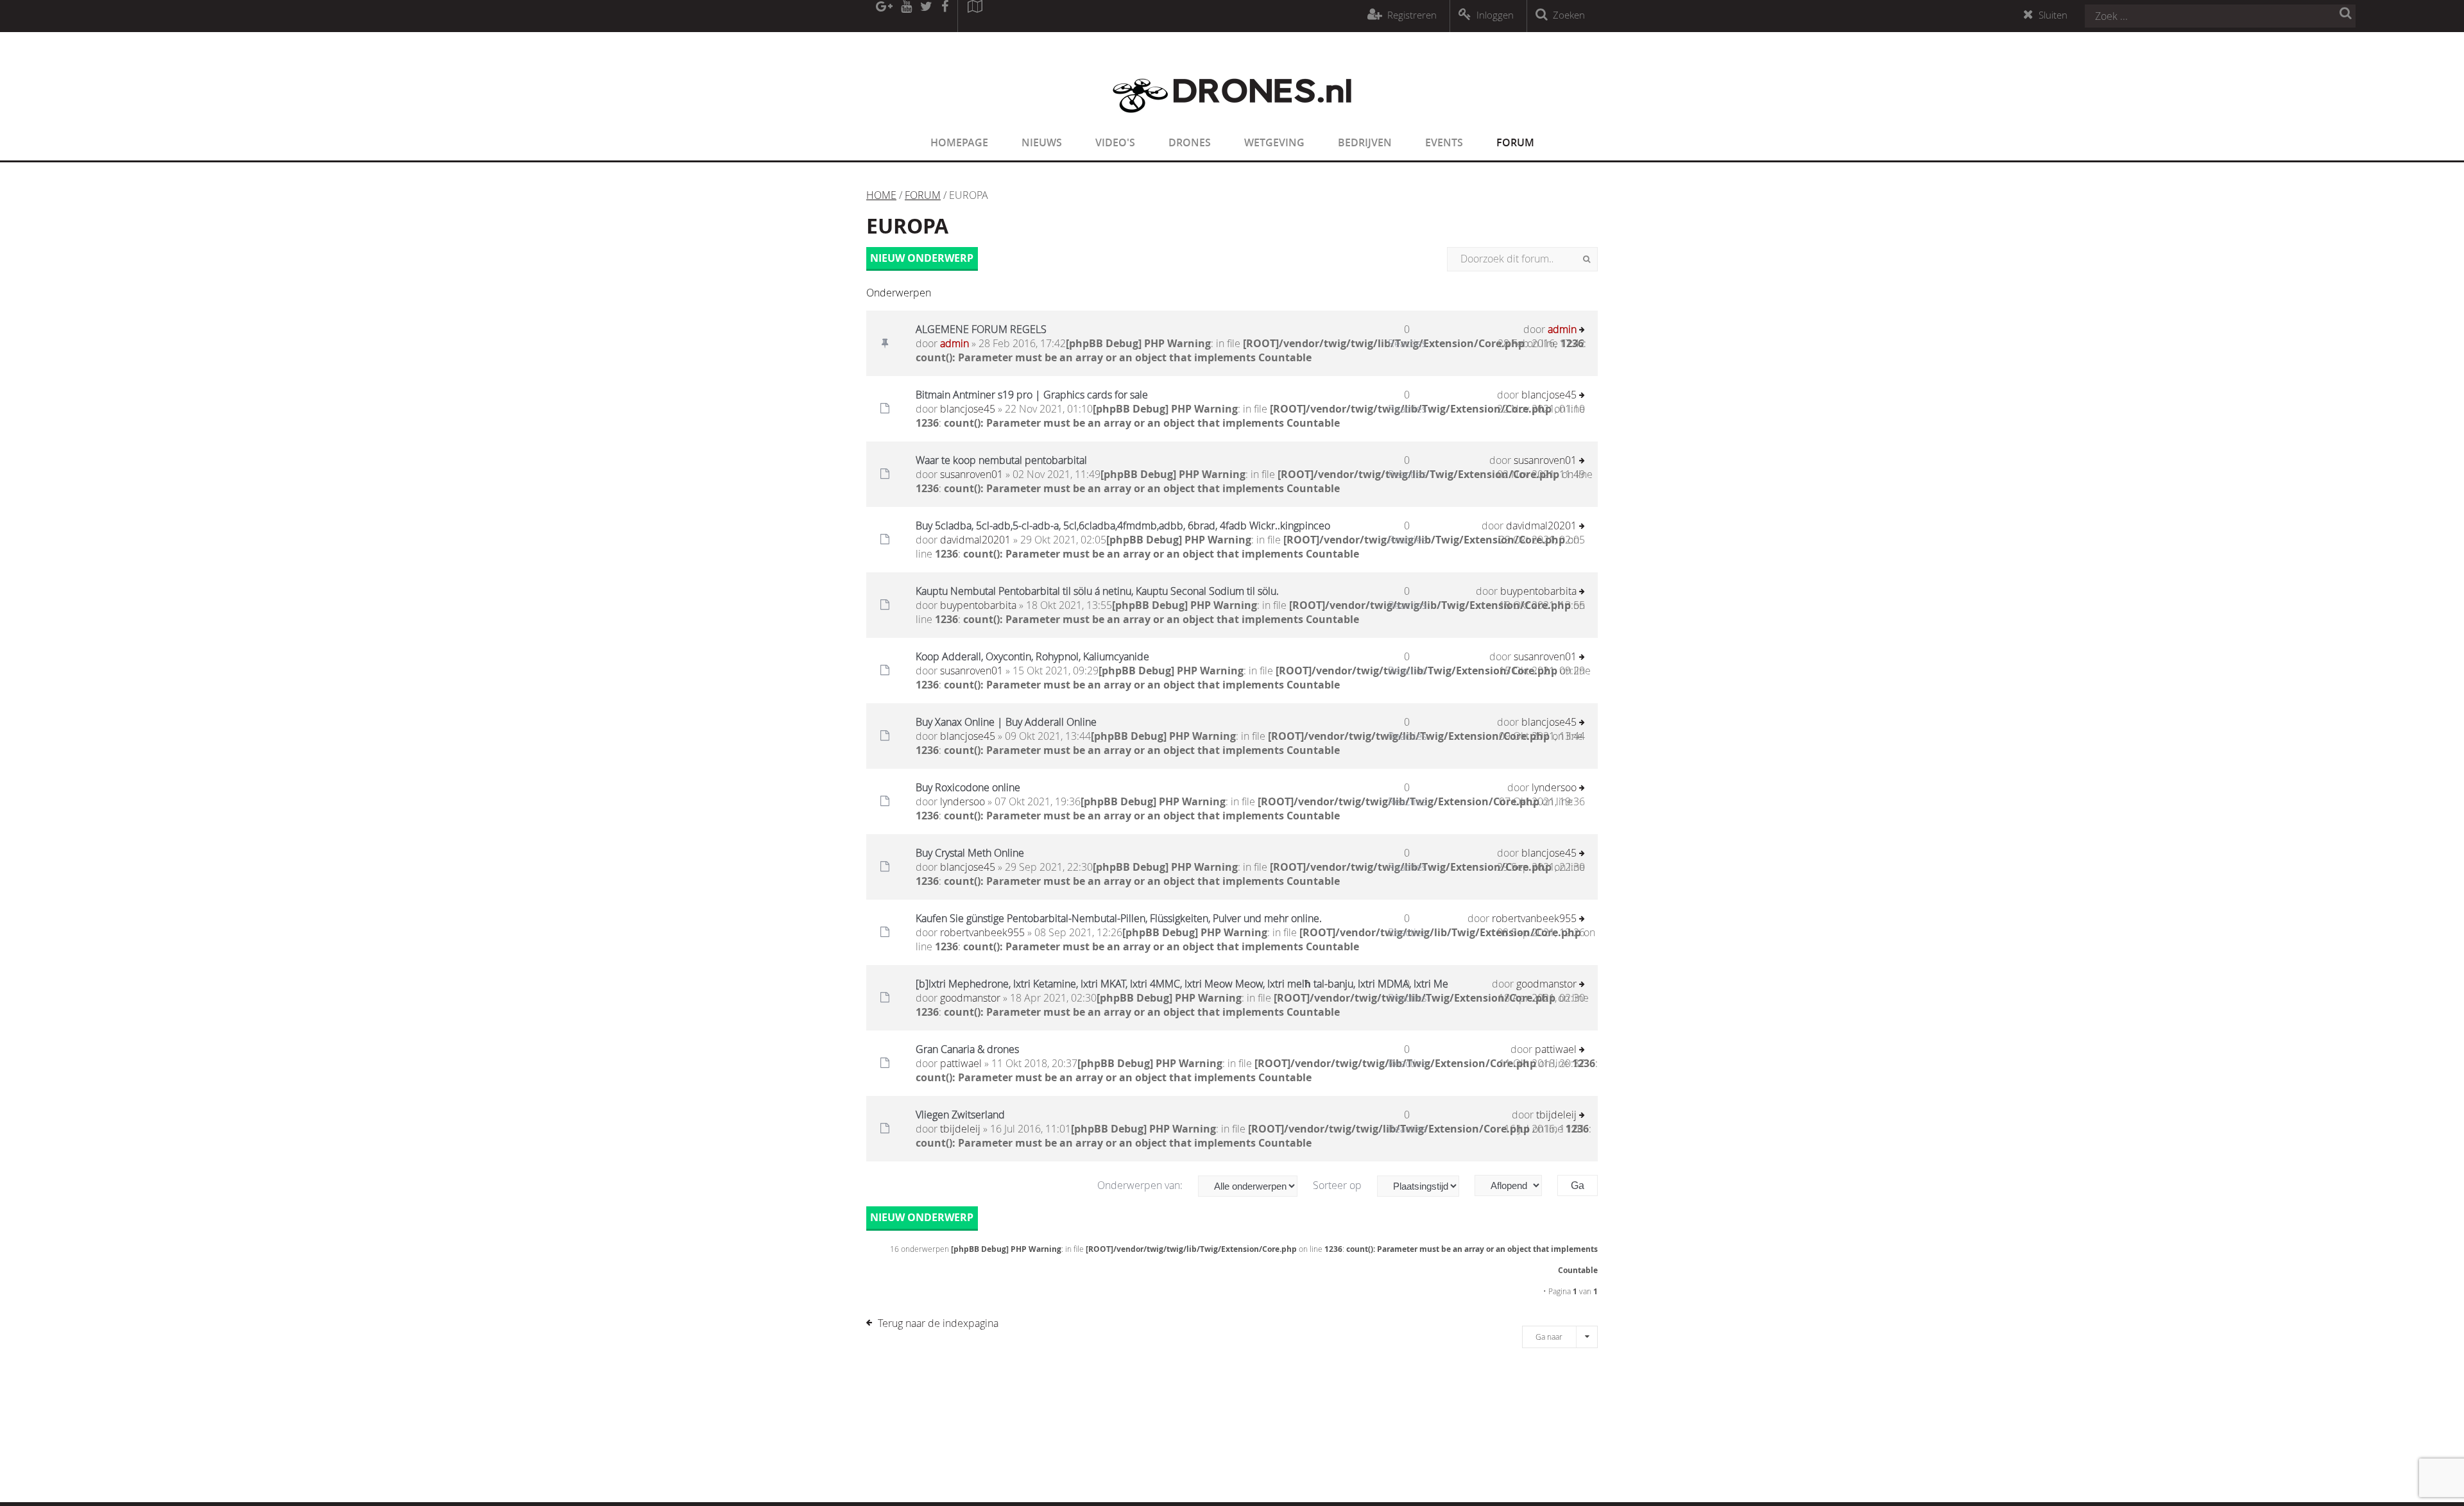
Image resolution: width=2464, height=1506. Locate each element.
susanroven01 (971, 474)
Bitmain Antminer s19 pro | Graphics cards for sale (1032, 395)
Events (1444, 142)
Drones (1190, 142)
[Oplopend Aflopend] (1515, 1185)
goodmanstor (970, 998)
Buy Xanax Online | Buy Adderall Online (1006, 722)
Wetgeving (1274, 142)
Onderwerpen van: (1141, 1185)
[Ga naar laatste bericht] (1582, 331)
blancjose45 (968, 409)
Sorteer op (1339, 1185)
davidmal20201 (975, 540)
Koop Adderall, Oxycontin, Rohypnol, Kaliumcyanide (1032, 656)
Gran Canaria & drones (967, 1049)
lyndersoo (963, 801)
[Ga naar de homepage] (1232, 121)
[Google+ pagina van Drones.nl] (884, 16)
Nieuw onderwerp (922, 258)
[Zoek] (1587, 259)
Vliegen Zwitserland (960, 1115)
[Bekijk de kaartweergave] (975, 16)
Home (881, 195)
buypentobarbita (978, 605)
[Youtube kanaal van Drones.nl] (906, 16)
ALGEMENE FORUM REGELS (981, 329)
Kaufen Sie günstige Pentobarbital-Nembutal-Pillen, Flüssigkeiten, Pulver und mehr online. (1119, 918)
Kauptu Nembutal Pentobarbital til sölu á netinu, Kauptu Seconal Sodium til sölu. (1097, 591)
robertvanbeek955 (982, 932)
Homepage (959, 142)
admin (954, 343)
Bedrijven (1365, 142)
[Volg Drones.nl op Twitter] (927, 16)
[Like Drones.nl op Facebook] (945, 16)
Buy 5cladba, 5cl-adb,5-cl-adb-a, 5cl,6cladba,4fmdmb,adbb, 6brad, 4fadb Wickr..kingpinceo (1123, 526)
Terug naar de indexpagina (938, 1323)
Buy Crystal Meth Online (970, 853)
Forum (1515, 142)
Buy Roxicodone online (968, 787)
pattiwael (961, 1063)
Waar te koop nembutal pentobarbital (1001, 460)
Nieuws (1042, 142)
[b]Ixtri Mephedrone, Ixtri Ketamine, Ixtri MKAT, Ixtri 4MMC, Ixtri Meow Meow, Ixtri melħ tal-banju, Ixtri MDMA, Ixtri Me (1182, 984)
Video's (1115, 142)
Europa (907, 226)
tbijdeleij (960, 1129)
